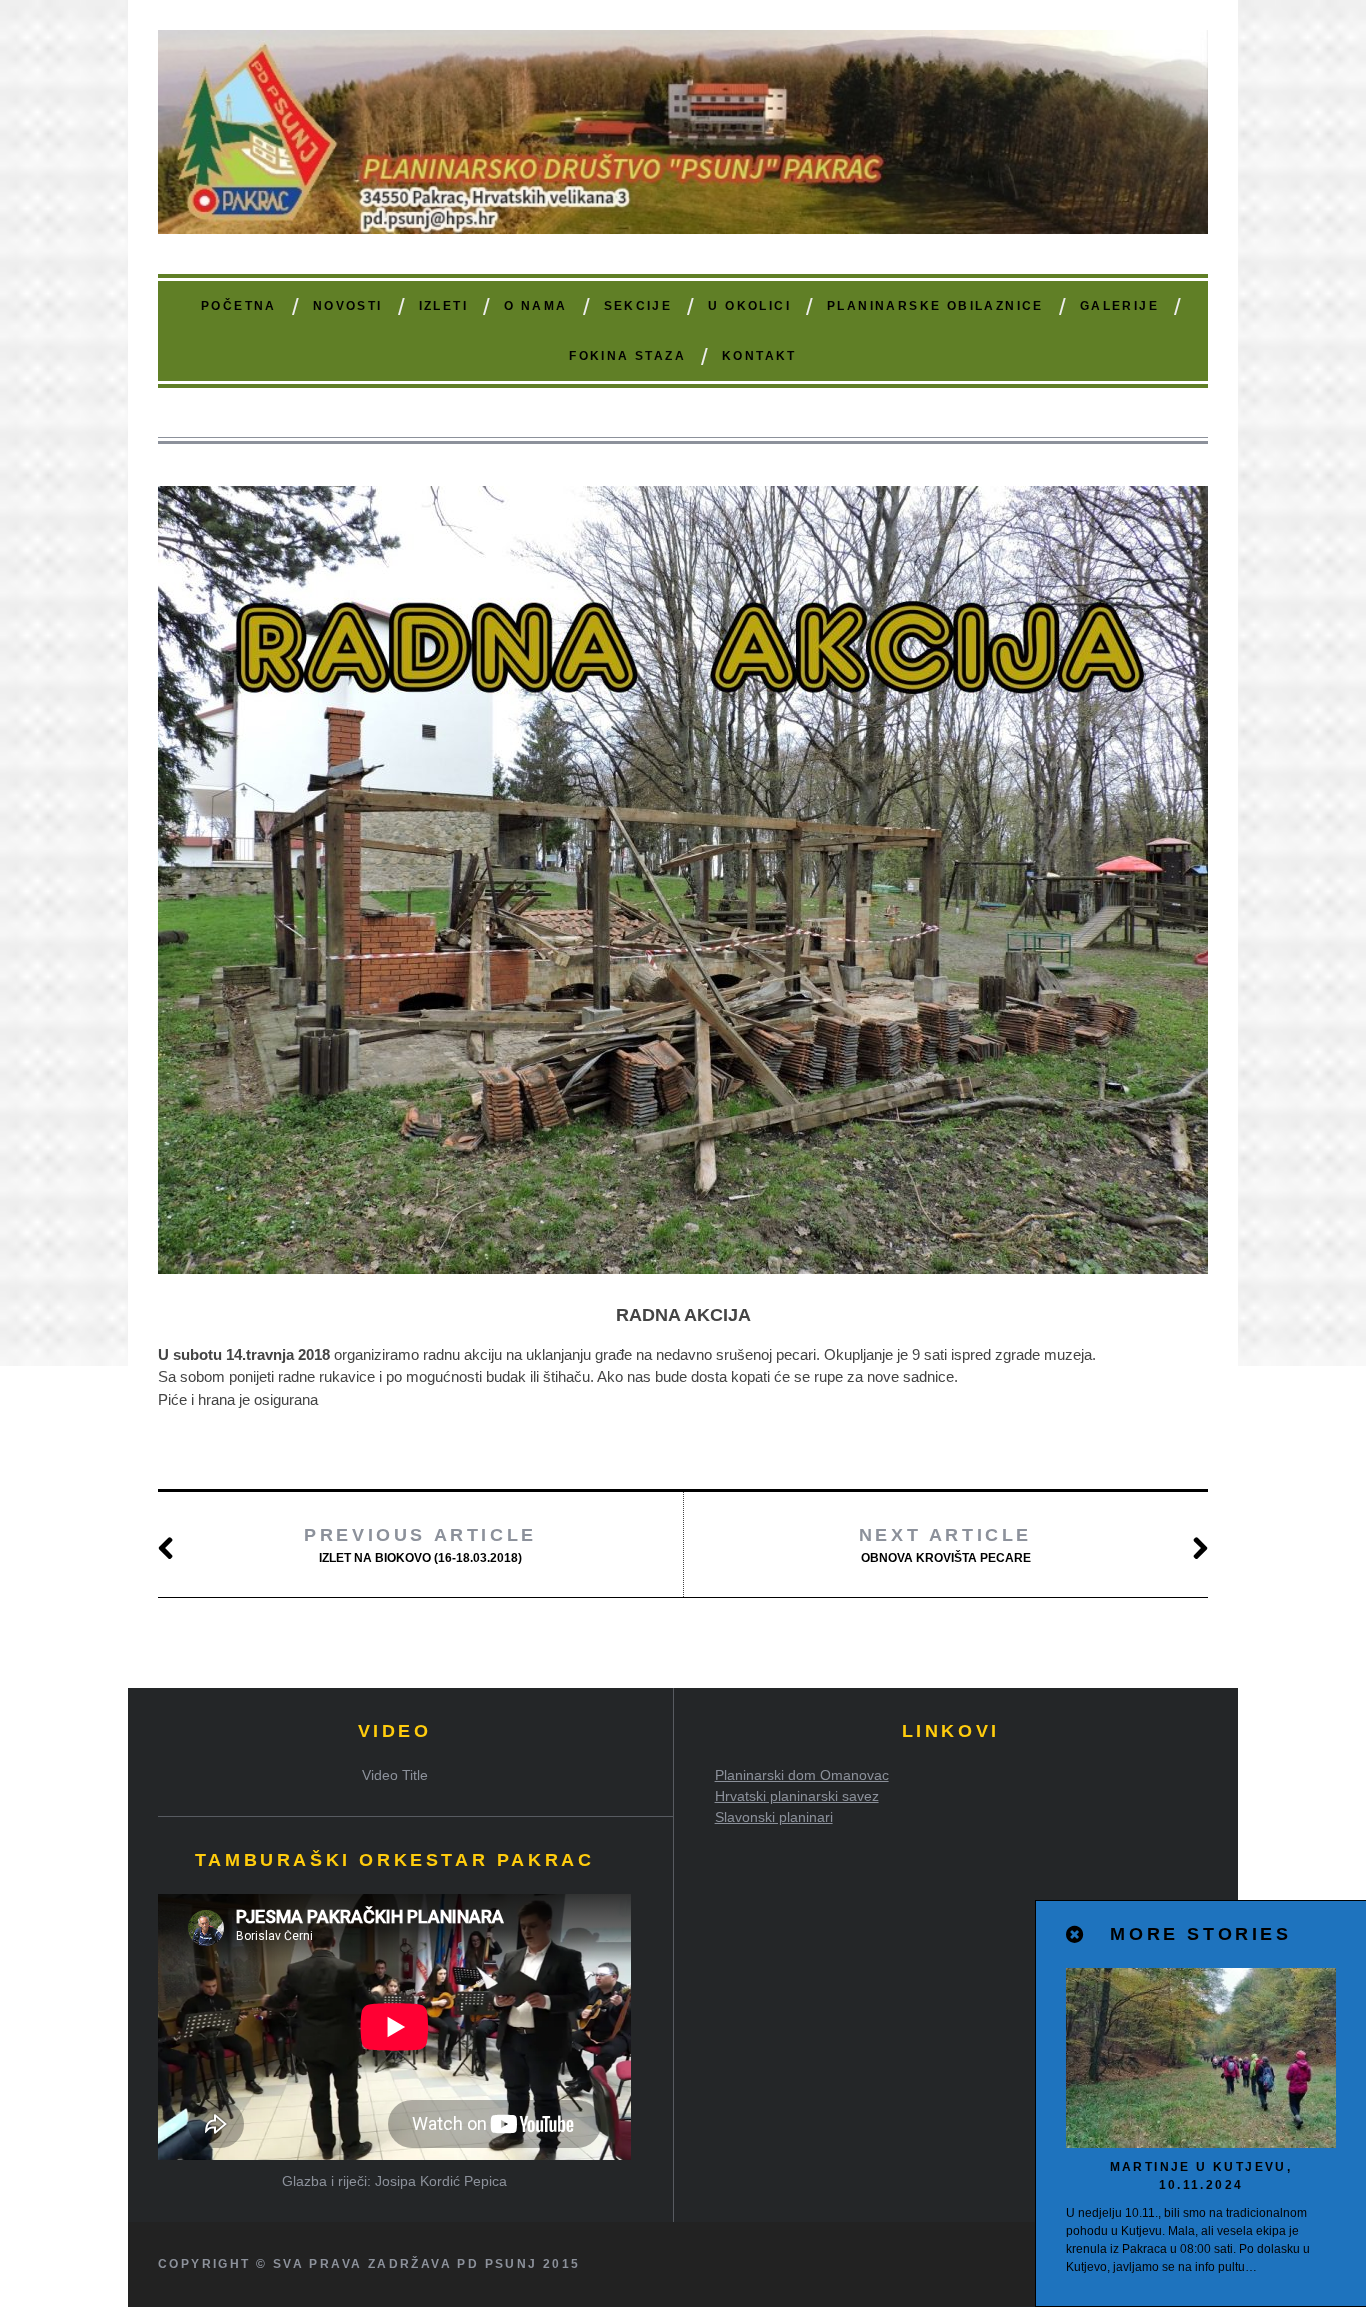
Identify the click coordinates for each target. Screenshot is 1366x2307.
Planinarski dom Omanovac (802, 1775)
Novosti (348, 306)
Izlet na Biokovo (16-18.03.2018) (420, 1545)
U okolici (749, 306)
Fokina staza (627, 356)
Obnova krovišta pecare (945, 1545)
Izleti (443, 306)
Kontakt (759, 356)
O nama (535, 306)
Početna (239, 306)
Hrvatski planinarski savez (797, 1796)
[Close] (1076, 1935)
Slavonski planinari (774, 1817)
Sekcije (638, 306)
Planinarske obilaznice (935, 306)
